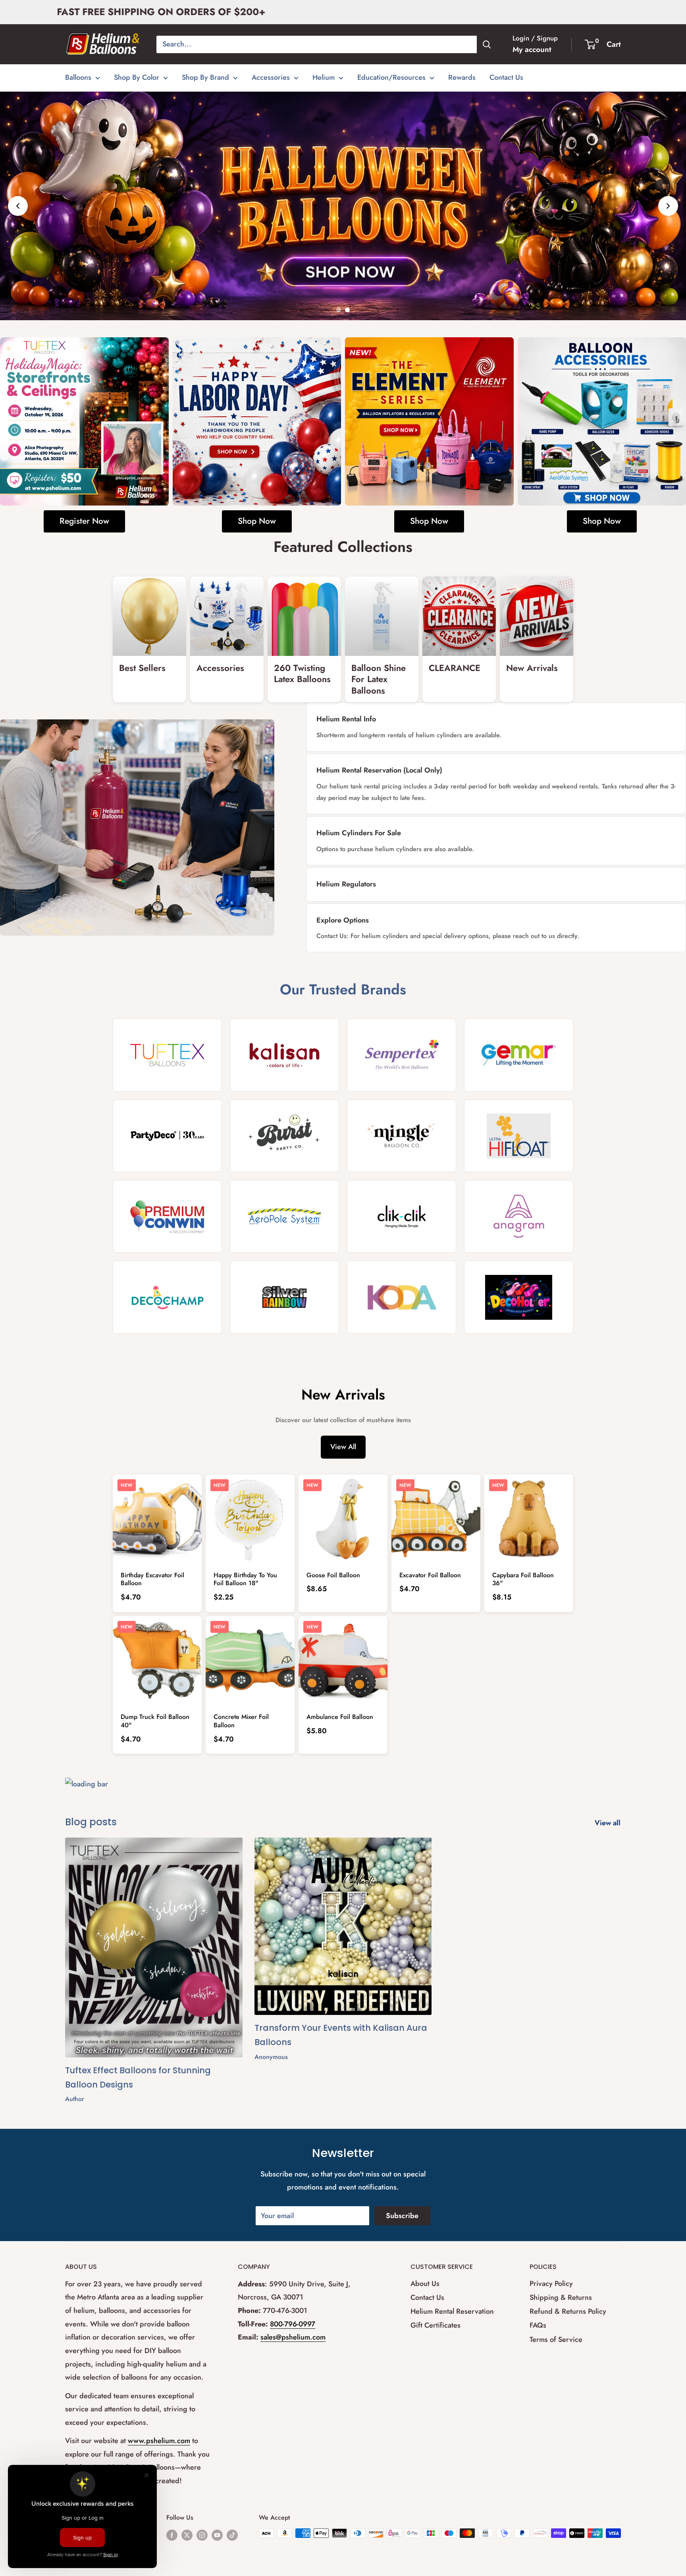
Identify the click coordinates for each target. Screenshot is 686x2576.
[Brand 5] (167, 1136)
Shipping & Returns (561, 2297)
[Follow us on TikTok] (232, 2534)
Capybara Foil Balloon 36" (523, 1579)
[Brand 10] (284, 1216)
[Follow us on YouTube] (217, 2534)
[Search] (487, 44)
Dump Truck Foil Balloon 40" (155, 1721)
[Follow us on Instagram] (202, 2534)
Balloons (78, 77)
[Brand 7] (402, 1136)
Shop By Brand (205, 77)
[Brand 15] (402, 1297)
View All (343, 1447)
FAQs (538, 2325)
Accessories (271, 77)
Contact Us (506, 77)
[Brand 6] (284, 1136)
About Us (425, 2284)
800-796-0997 (293, 2324)
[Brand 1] (167, 1055)
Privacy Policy (551, 2284)
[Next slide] (668, 206)
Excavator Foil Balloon (430, 1575)
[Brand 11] (402, 1216)
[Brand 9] (167, 1216)
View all (609, 1823)
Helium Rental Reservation (452, 2311)
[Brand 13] (167, 1297)
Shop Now (257, 521)
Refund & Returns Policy (568, 2311)
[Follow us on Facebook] (172, 2534)
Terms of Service (556, 2340)
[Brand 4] (519, 1055)
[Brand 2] (284, 1055)
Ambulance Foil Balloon (340, 1717)
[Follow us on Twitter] (187, 2534)
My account (532, 49)
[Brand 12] (519, 1216)
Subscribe (402, 2216)
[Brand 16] (519, 1297)
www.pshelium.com (159, 2441)
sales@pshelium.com (293, 2337)
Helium (324, 77)
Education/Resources (391, 77)
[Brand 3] (402, 1055)
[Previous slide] (18, 206)
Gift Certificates (435, 2325)
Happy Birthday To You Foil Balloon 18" (245, 1579)
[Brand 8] (519, 1136)
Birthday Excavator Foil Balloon (152, 1579)
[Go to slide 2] (347, 310)
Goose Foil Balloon (333, 1575)
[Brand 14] (284, 1297)
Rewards (462, 77)
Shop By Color (137, 77)
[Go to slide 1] (339, 310)
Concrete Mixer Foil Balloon (241, 1721)
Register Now (84, 521)
